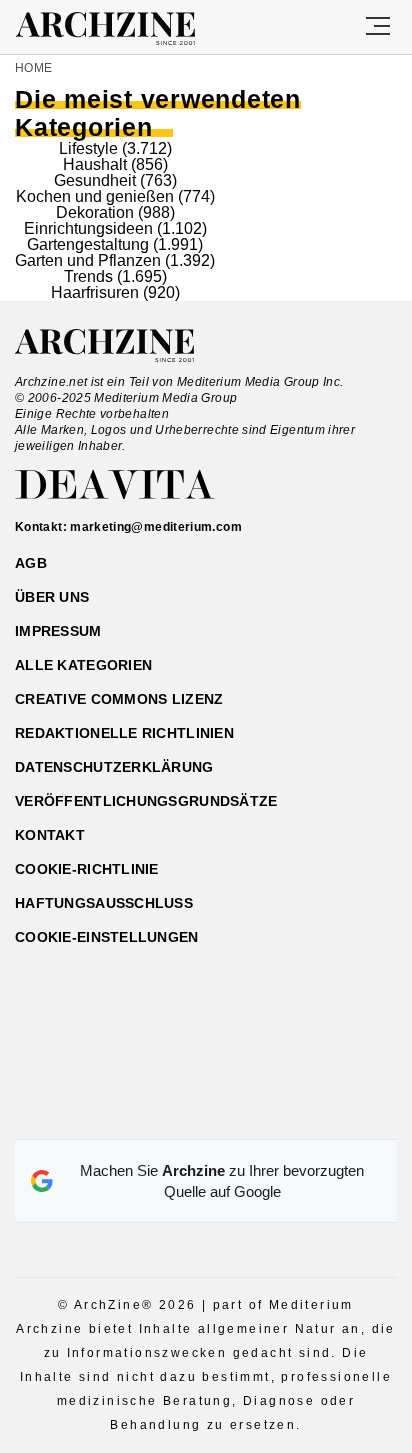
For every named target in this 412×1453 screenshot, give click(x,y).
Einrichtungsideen (88, 228)
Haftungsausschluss (104, 903)
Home (33, 68)
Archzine (123, 29)
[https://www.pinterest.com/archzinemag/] (206, 1114)
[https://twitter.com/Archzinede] (276, 1114)
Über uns (52, 597)
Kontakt (50, 835)
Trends (88, 276)
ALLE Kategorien (83, 665)
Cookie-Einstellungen (107, 937)
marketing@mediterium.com (156, 527)
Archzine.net (122, 346)
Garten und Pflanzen (88, 260)
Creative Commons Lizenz (119, 699)
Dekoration (95, 212)
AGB (31, 563)
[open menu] (378, 27)
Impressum (58, 631)
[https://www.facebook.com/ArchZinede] (136, 1114)
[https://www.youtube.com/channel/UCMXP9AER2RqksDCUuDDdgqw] (241, 1114)
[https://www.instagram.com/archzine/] (171, 1114)
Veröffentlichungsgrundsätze (146, 801)
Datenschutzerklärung (114, 767)
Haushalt (95, 164)
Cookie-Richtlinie (87, 869)
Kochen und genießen (95, 196)
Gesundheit (95, 180)
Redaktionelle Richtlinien (124, 733)
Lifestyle (88, 148)
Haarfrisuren (95, 292)
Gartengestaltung (88, 244)
